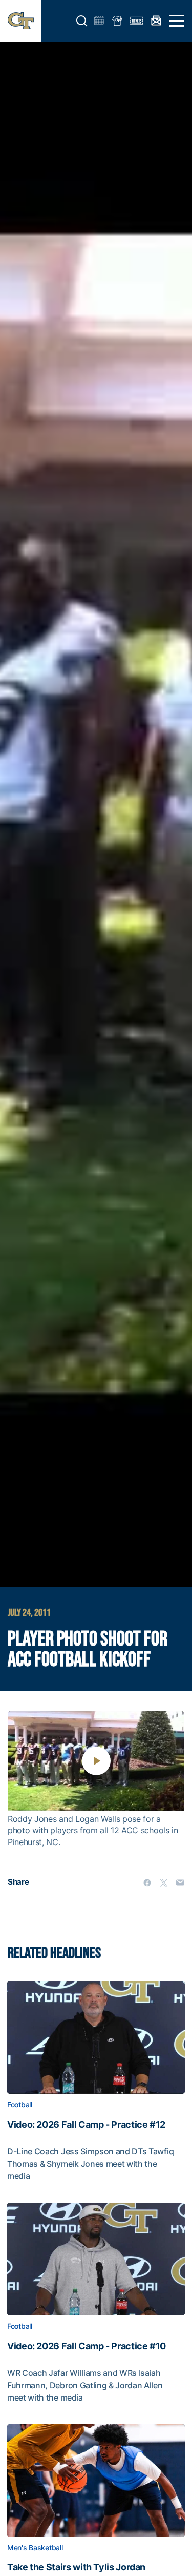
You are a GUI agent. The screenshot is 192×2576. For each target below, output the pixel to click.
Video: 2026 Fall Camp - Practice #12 (86, 2125)
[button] (82, 21)
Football (20, 2105)
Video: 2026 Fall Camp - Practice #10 (87, 2346)
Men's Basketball (35, 2548)
